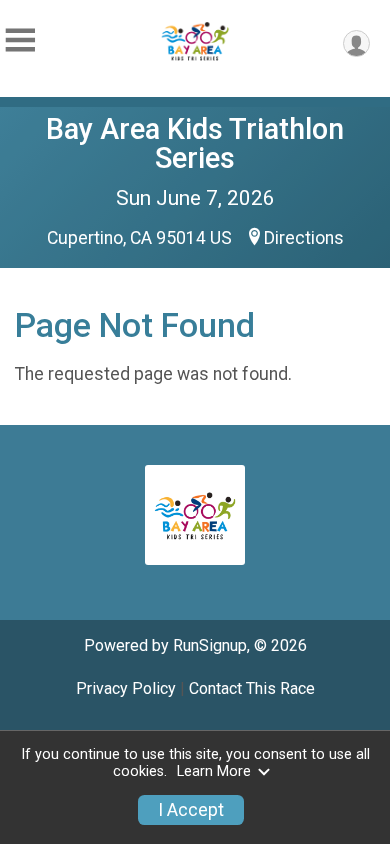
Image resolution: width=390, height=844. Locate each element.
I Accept (191, 810)
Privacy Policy (126, 688)
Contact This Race (252, 688)
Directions (304, 238)
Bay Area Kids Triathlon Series (195, 143)
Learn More (214, 771)
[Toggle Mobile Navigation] (20, 40)
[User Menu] (356, 43)
